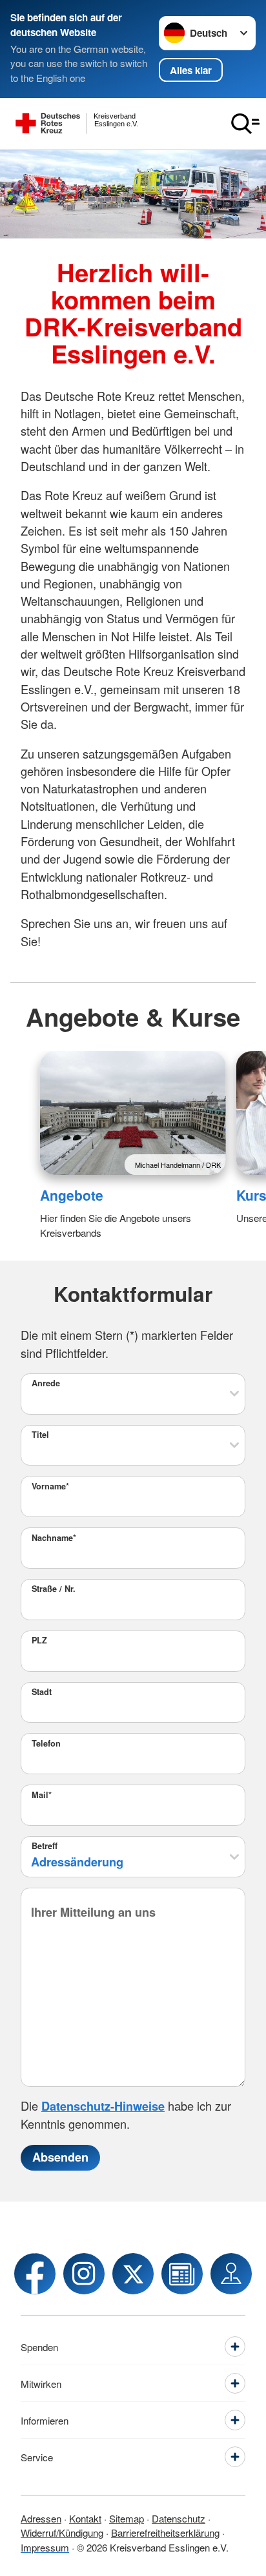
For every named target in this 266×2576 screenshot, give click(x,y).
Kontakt (85, 2518)
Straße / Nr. (54, 1589)
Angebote (72, 1195)
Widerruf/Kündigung (62, 2532)
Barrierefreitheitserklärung (165, 2532)
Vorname (50, 1486)
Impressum (45, 2547)
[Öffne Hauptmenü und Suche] (245, 124)
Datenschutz (179, 2518)
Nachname (54, 1538)
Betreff (45, 1846)
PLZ (39, 1640)
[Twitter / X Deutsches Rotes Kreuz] (133, 2274)
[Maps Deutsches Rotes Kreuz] (231, 2274)
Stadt (42, 1692)
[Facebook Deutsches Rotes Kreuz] (35, 2274)
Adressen (41, 2518)
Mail (42, 1795)
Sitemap (127, 2518)
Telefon (46, 1743)
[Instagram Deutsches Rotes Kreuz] (84, 2274)
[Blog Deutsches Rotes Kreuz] (182, 2274)
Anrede (46, 1383)
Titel (40, 1435)
